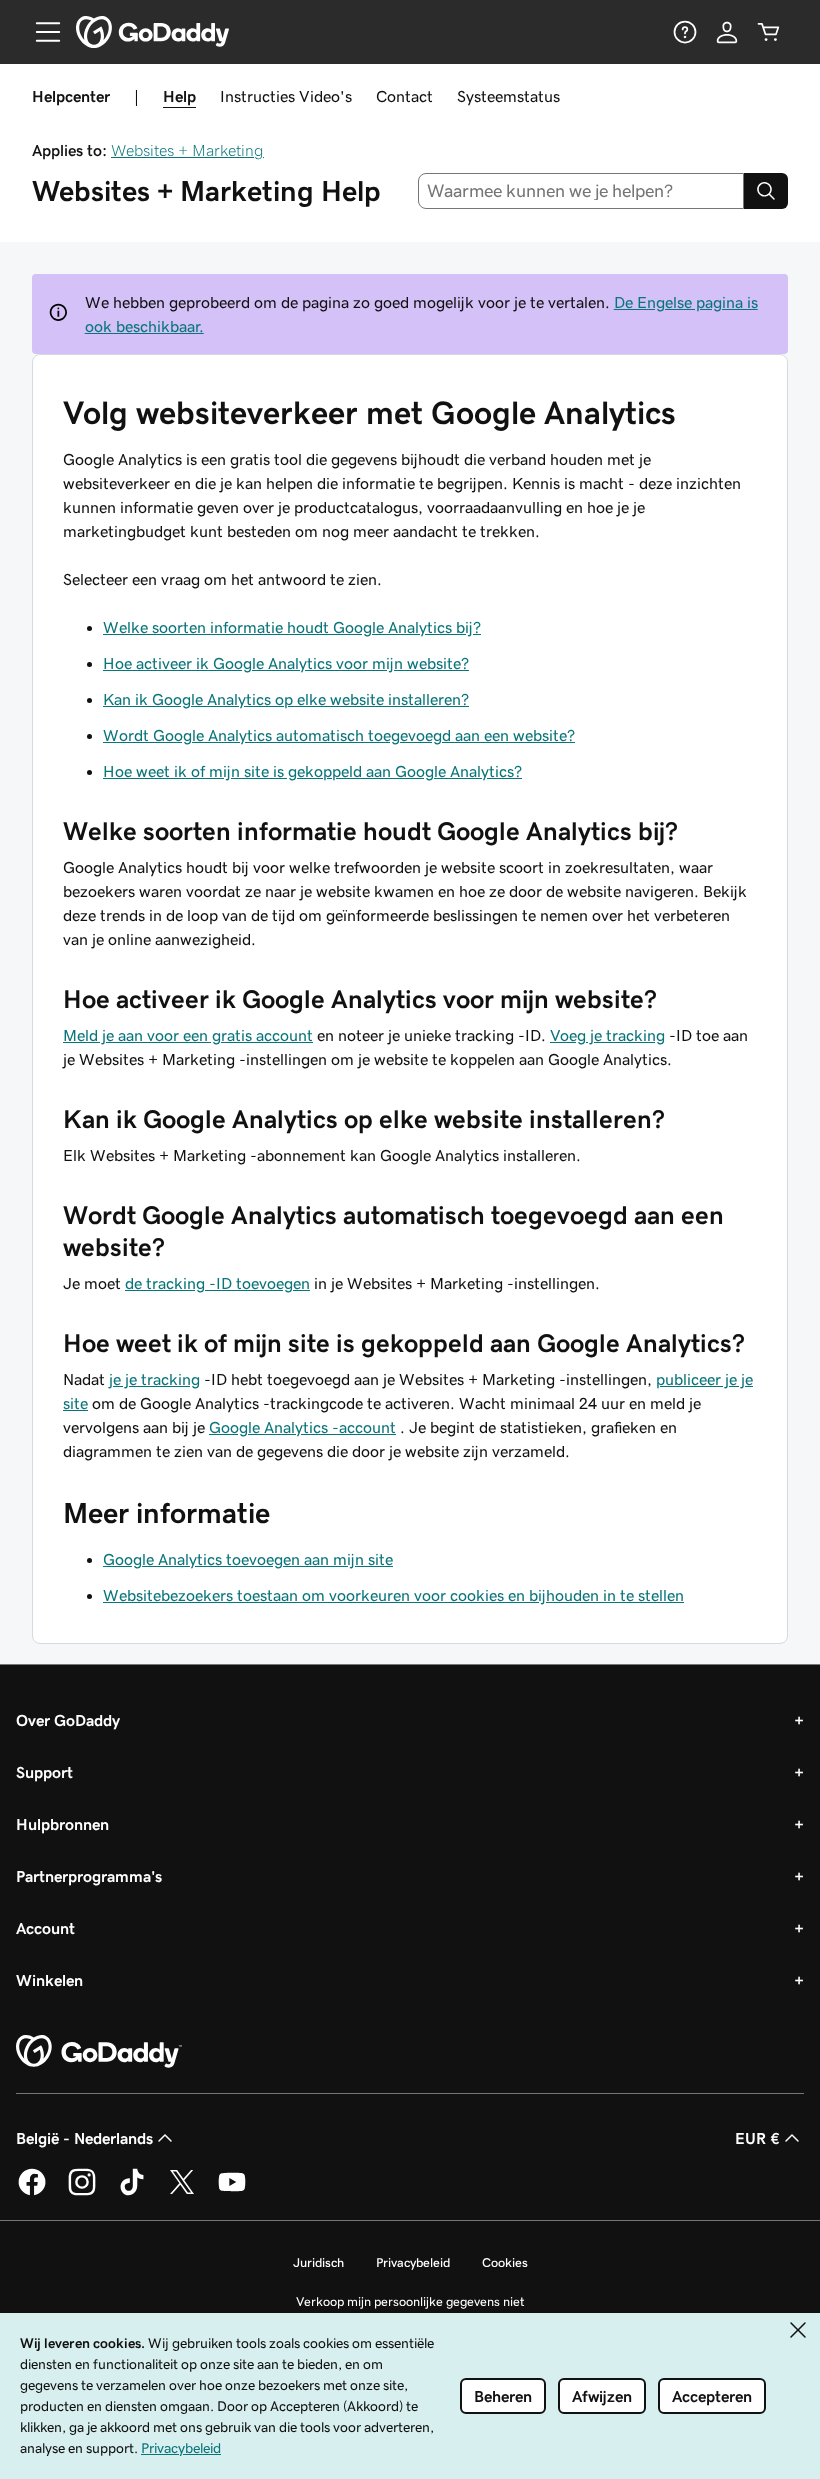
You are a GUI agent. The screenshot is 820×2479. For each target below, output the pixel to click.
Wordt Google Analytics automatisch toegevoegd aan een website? (339, 735)
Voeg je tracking (607, 1035)
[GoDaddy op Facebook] (32, 2192)
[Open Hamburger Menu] (40, 32)
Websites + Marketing (187, 150)
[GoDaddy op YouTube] (232, 2192)
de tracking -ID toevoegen (217, 1283)
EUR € (757, 2138)
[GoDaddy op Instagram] (82, 2192)
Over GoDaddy (68, 1720)
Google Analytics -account (302, 1427)
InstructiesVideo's (286, 96)
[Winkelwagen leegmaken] (769, 32)
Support (44, 1772)
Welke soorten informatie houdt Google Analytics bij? (292, 627)
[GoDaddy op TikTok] (132, 2192)
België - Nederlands (84, 2138)
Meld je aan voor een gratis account (188, 1035)
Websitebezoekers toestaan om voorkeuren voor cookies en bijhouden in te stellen (393, 1595)
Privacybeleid (413, 2262)
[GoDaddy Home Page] (99, 2052)
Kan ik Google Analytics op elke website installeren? (286, 699)
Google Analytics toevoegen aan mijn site (248, 1559)
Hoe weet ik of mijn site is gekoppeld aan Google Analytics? (312, 771)
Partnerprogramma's (89, 1876)
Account (45, 1928)
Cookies (505, 2262)
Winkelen (49, 1980)
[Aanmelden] (727, 32)
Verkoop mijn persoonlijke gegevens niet (410, 2301)
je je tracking (154, 1379)
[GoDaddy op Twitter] (182, 2192)
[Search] (766, 191)
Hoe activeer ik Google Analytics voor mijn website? (286, 663)
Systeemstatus (508, 96)
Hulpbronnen (62, 1824)
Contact (404, 96)
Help (179, 96)
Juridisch (318, 2262)
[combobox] (581, 191)
